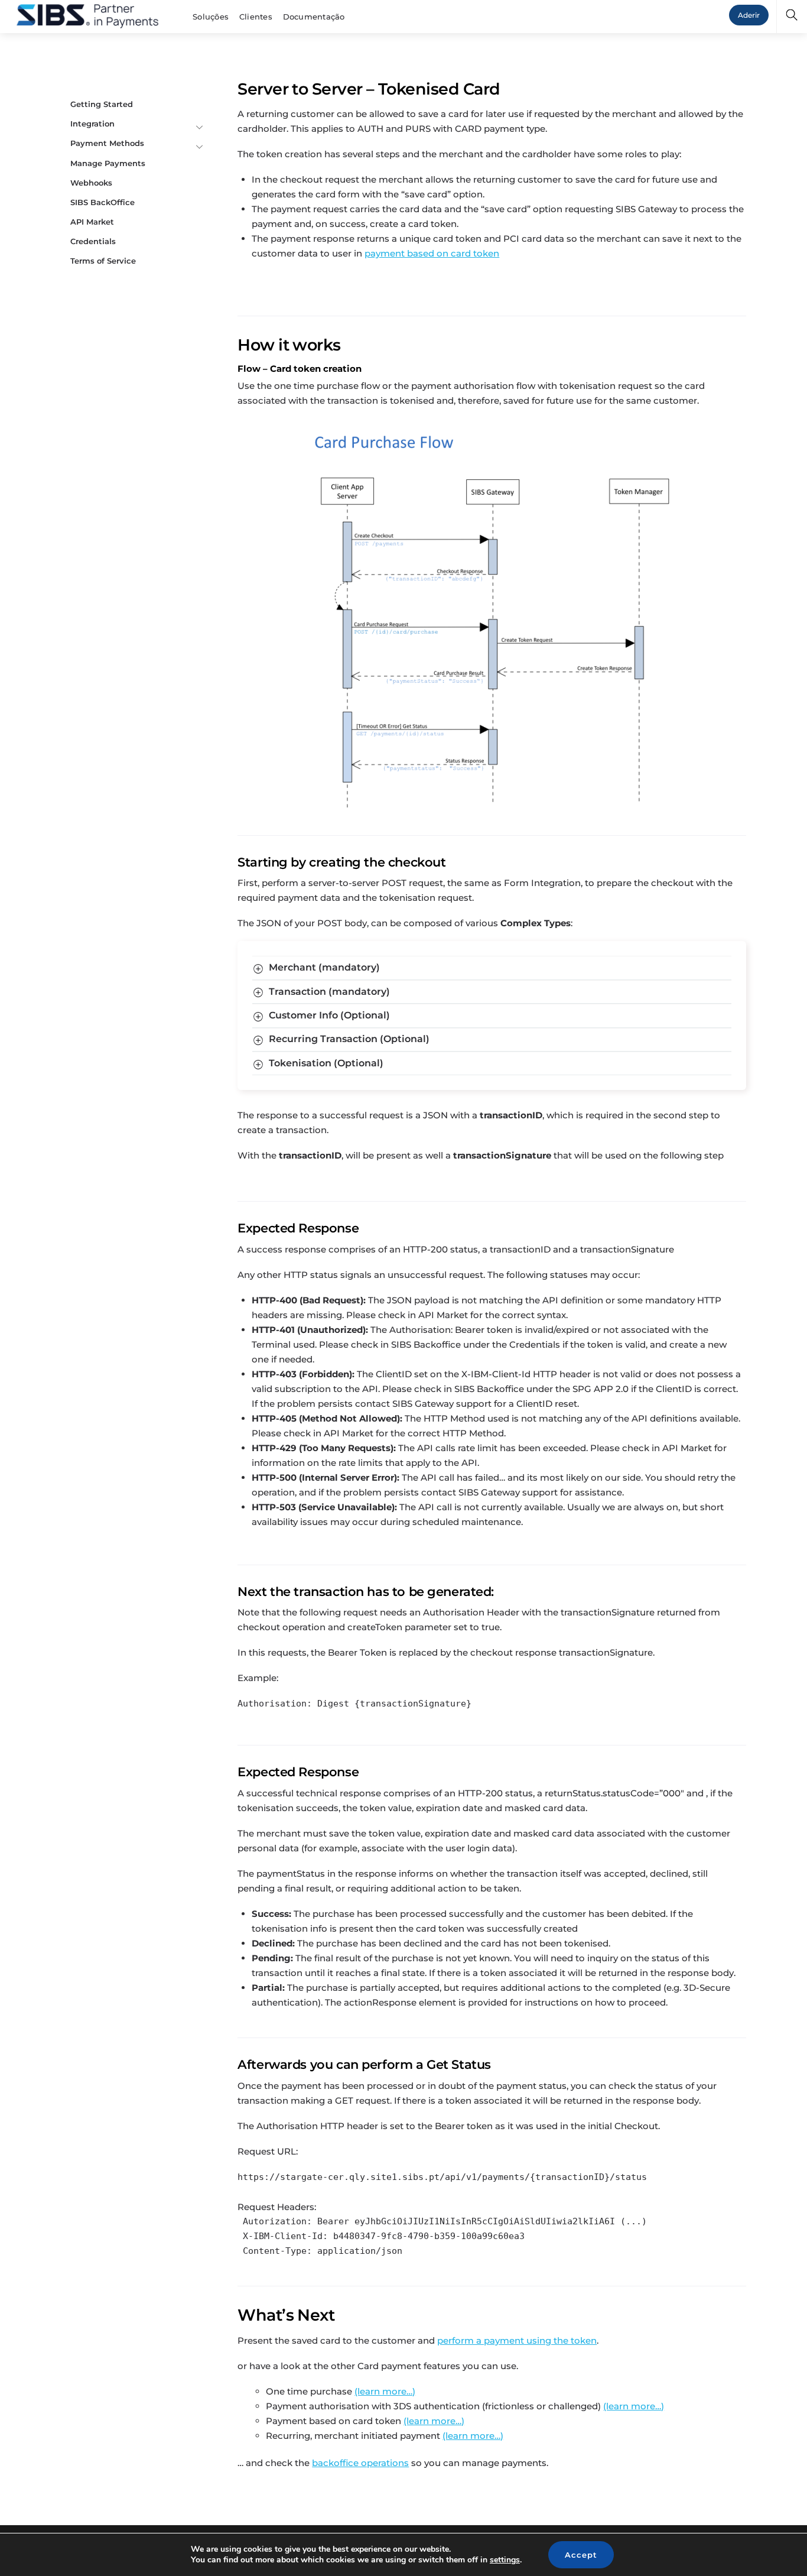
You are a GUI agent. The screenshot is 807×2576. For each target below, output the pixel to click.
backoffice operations (360, 2463)
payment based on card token (432, 253)
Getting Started (102, 104)
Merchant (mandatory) (324, 967)
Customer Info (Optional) (329, 1015)
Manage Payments (108, 163)
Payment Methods (107, 143)
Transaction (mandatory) (329, 992)
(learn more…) (385, 2391)
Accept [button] (581, 2555)
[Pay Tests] (87, 15)
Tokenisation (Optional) (326, 1063)
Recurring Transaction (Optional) (349, 1039)
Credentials (93, 241)
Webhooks (91, 183)
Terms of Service (103, 261)
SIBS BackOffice (102, 202)
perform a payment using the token (517, 2340)
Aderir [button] (749, 15)
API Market (92, 222)
